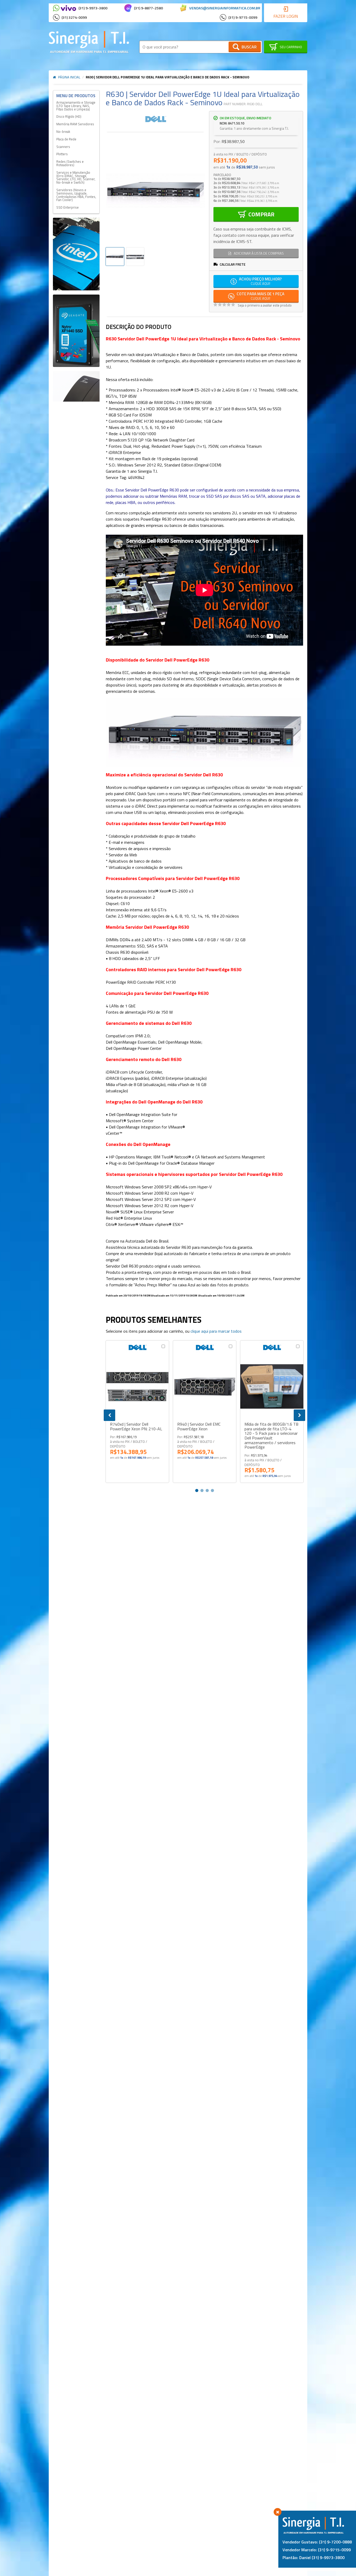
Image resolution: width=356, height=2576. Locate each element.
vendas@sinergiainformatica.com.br (225, 8)
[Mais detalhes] (137, 1386)
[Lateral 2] (76, 331)
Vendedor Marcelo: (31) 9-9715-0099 (317, 2550)
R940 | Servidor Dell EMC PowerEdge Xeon (199, 1427)
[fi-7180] (76, 386)
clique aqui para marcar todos (216, 1331)
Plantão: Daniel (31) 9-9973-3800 (314, 2558)
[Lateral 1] (76, 254)
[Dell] (155, 119)
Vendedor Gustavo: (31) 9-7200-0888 (317, 2542)
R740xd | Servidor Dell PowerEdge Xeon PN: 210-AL (136, 1427)
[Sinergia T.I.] (89, 42)
